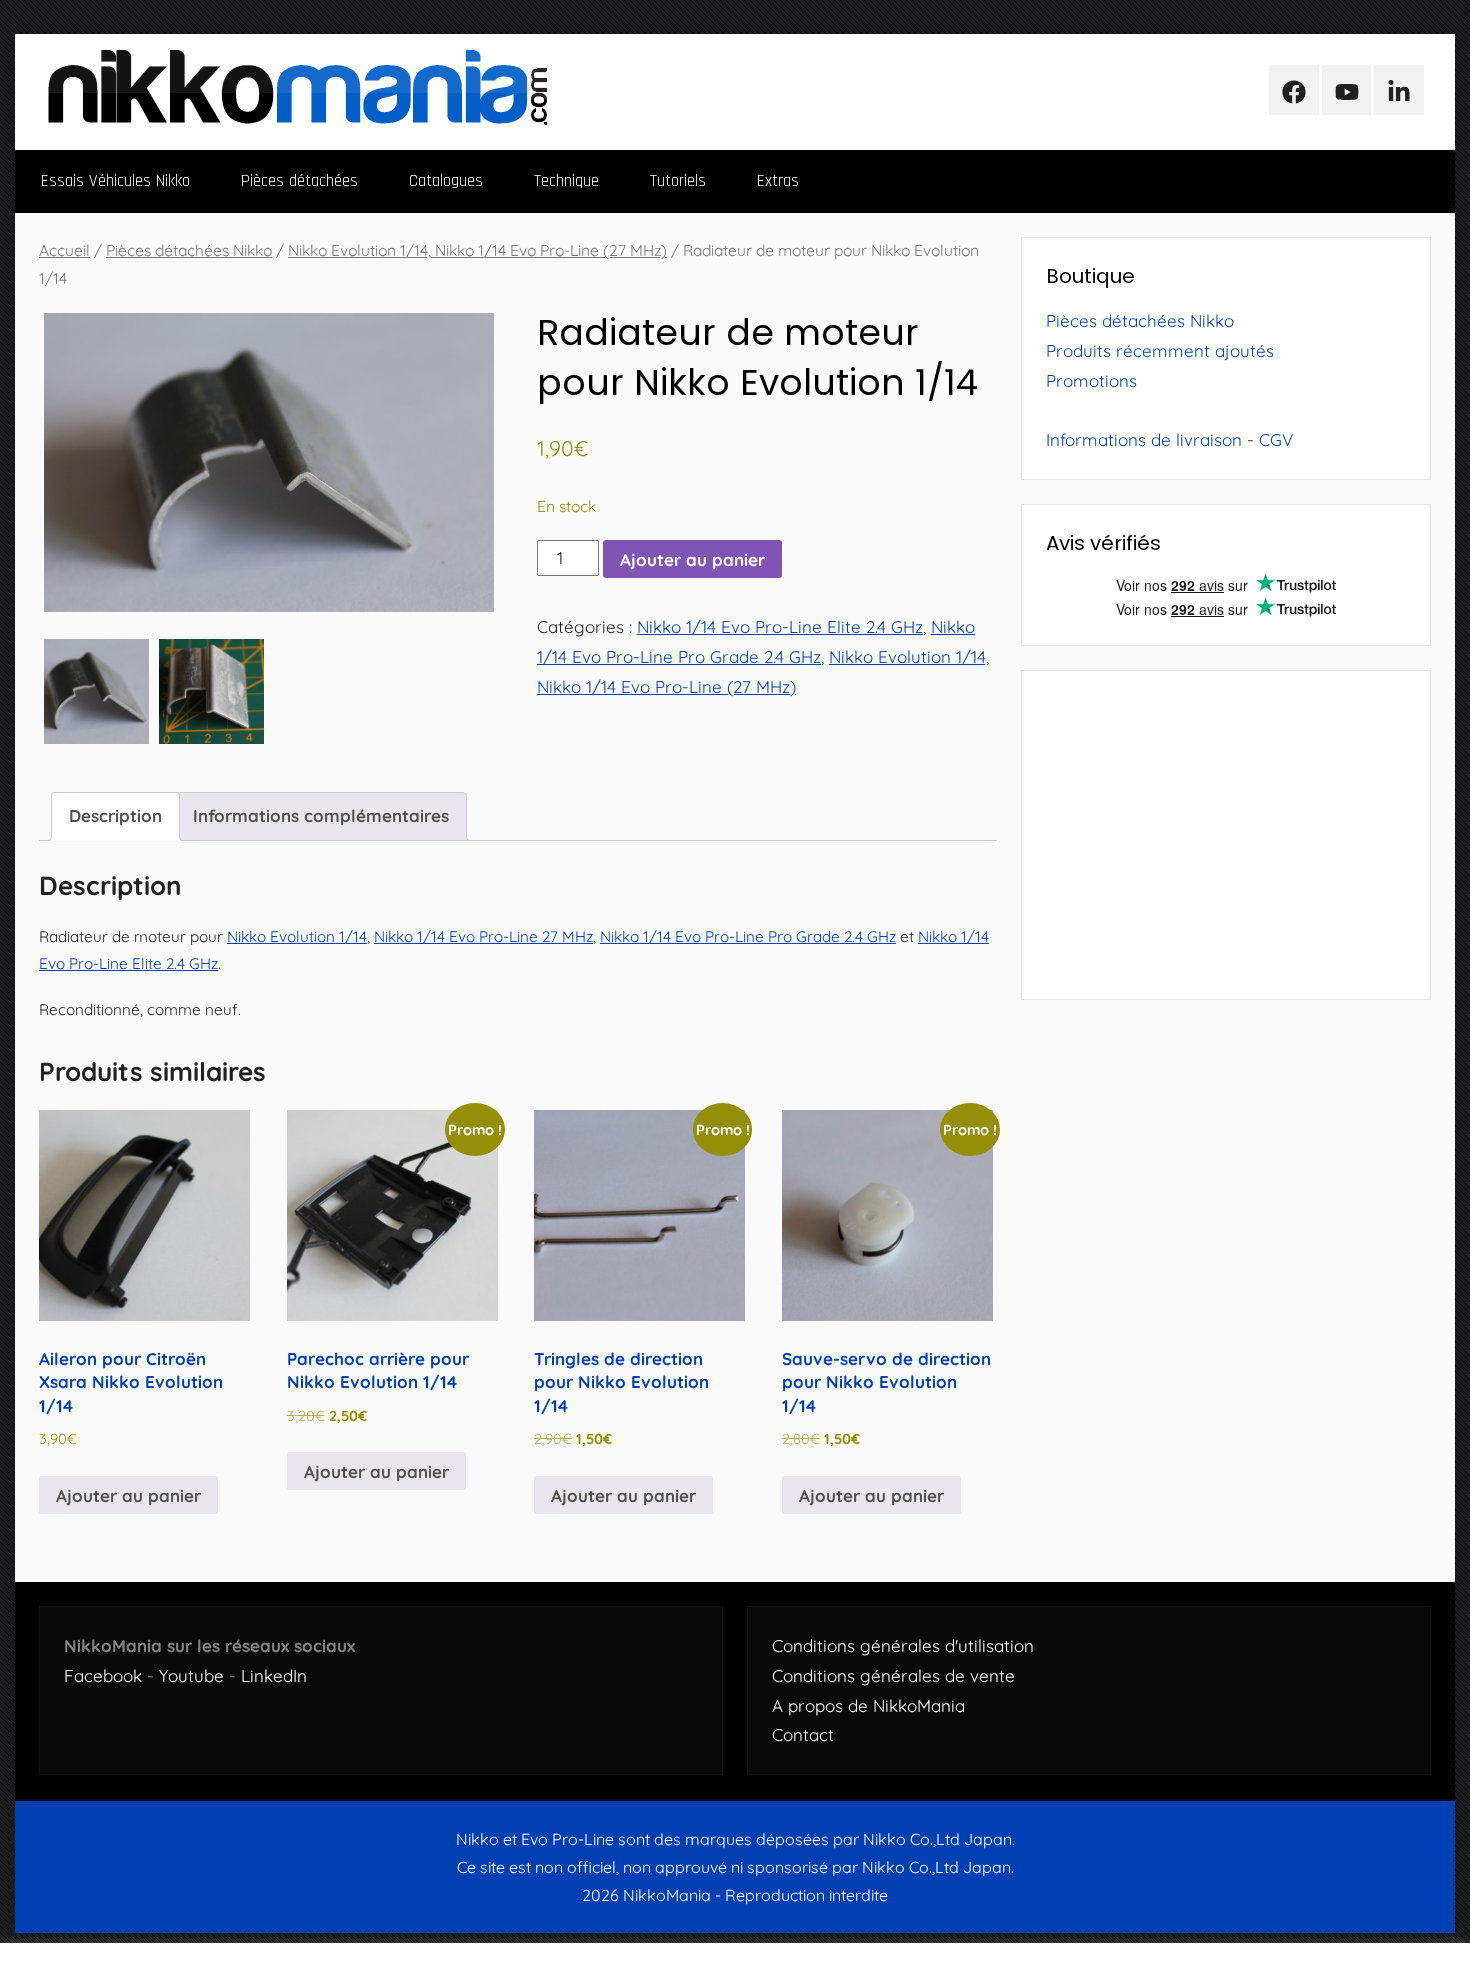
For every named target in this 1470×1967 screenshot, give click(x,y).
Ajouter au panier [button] (128, 1495)
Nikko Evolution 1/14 (297, 936)
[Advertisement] (1226, 835)
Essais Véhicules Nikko (115, 181)
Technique (566, 181)
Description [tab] (115, 815)
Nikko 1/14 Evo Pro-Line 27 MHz (483, 936)
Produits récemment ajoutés (1160, 350)
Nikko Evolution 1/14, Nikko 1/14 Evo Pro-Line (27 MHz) (477, 250)
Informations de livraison (1144, 439)
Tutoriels (678, 181)
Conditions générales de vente (893, 1675)
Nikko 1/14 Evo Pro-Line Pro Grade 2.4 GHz (748, 936)
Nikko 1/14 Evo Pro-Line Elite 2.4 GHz (780, 626)
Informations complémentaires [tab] (321, 815)
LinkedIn (274, 1675)
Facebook (103, 1675)
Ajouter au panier (692, 559)
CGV (1276, 439)
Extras (778, 181)
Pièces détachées (299, 181)
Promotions (1091, 380)
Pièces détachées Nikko (189, 250)
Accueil (64, 250)
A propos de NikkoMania (868, 1705)
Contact (803, 1734)
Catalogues (446, 181)
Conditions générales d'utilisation (903, 1645)
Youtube (191, 1675)
